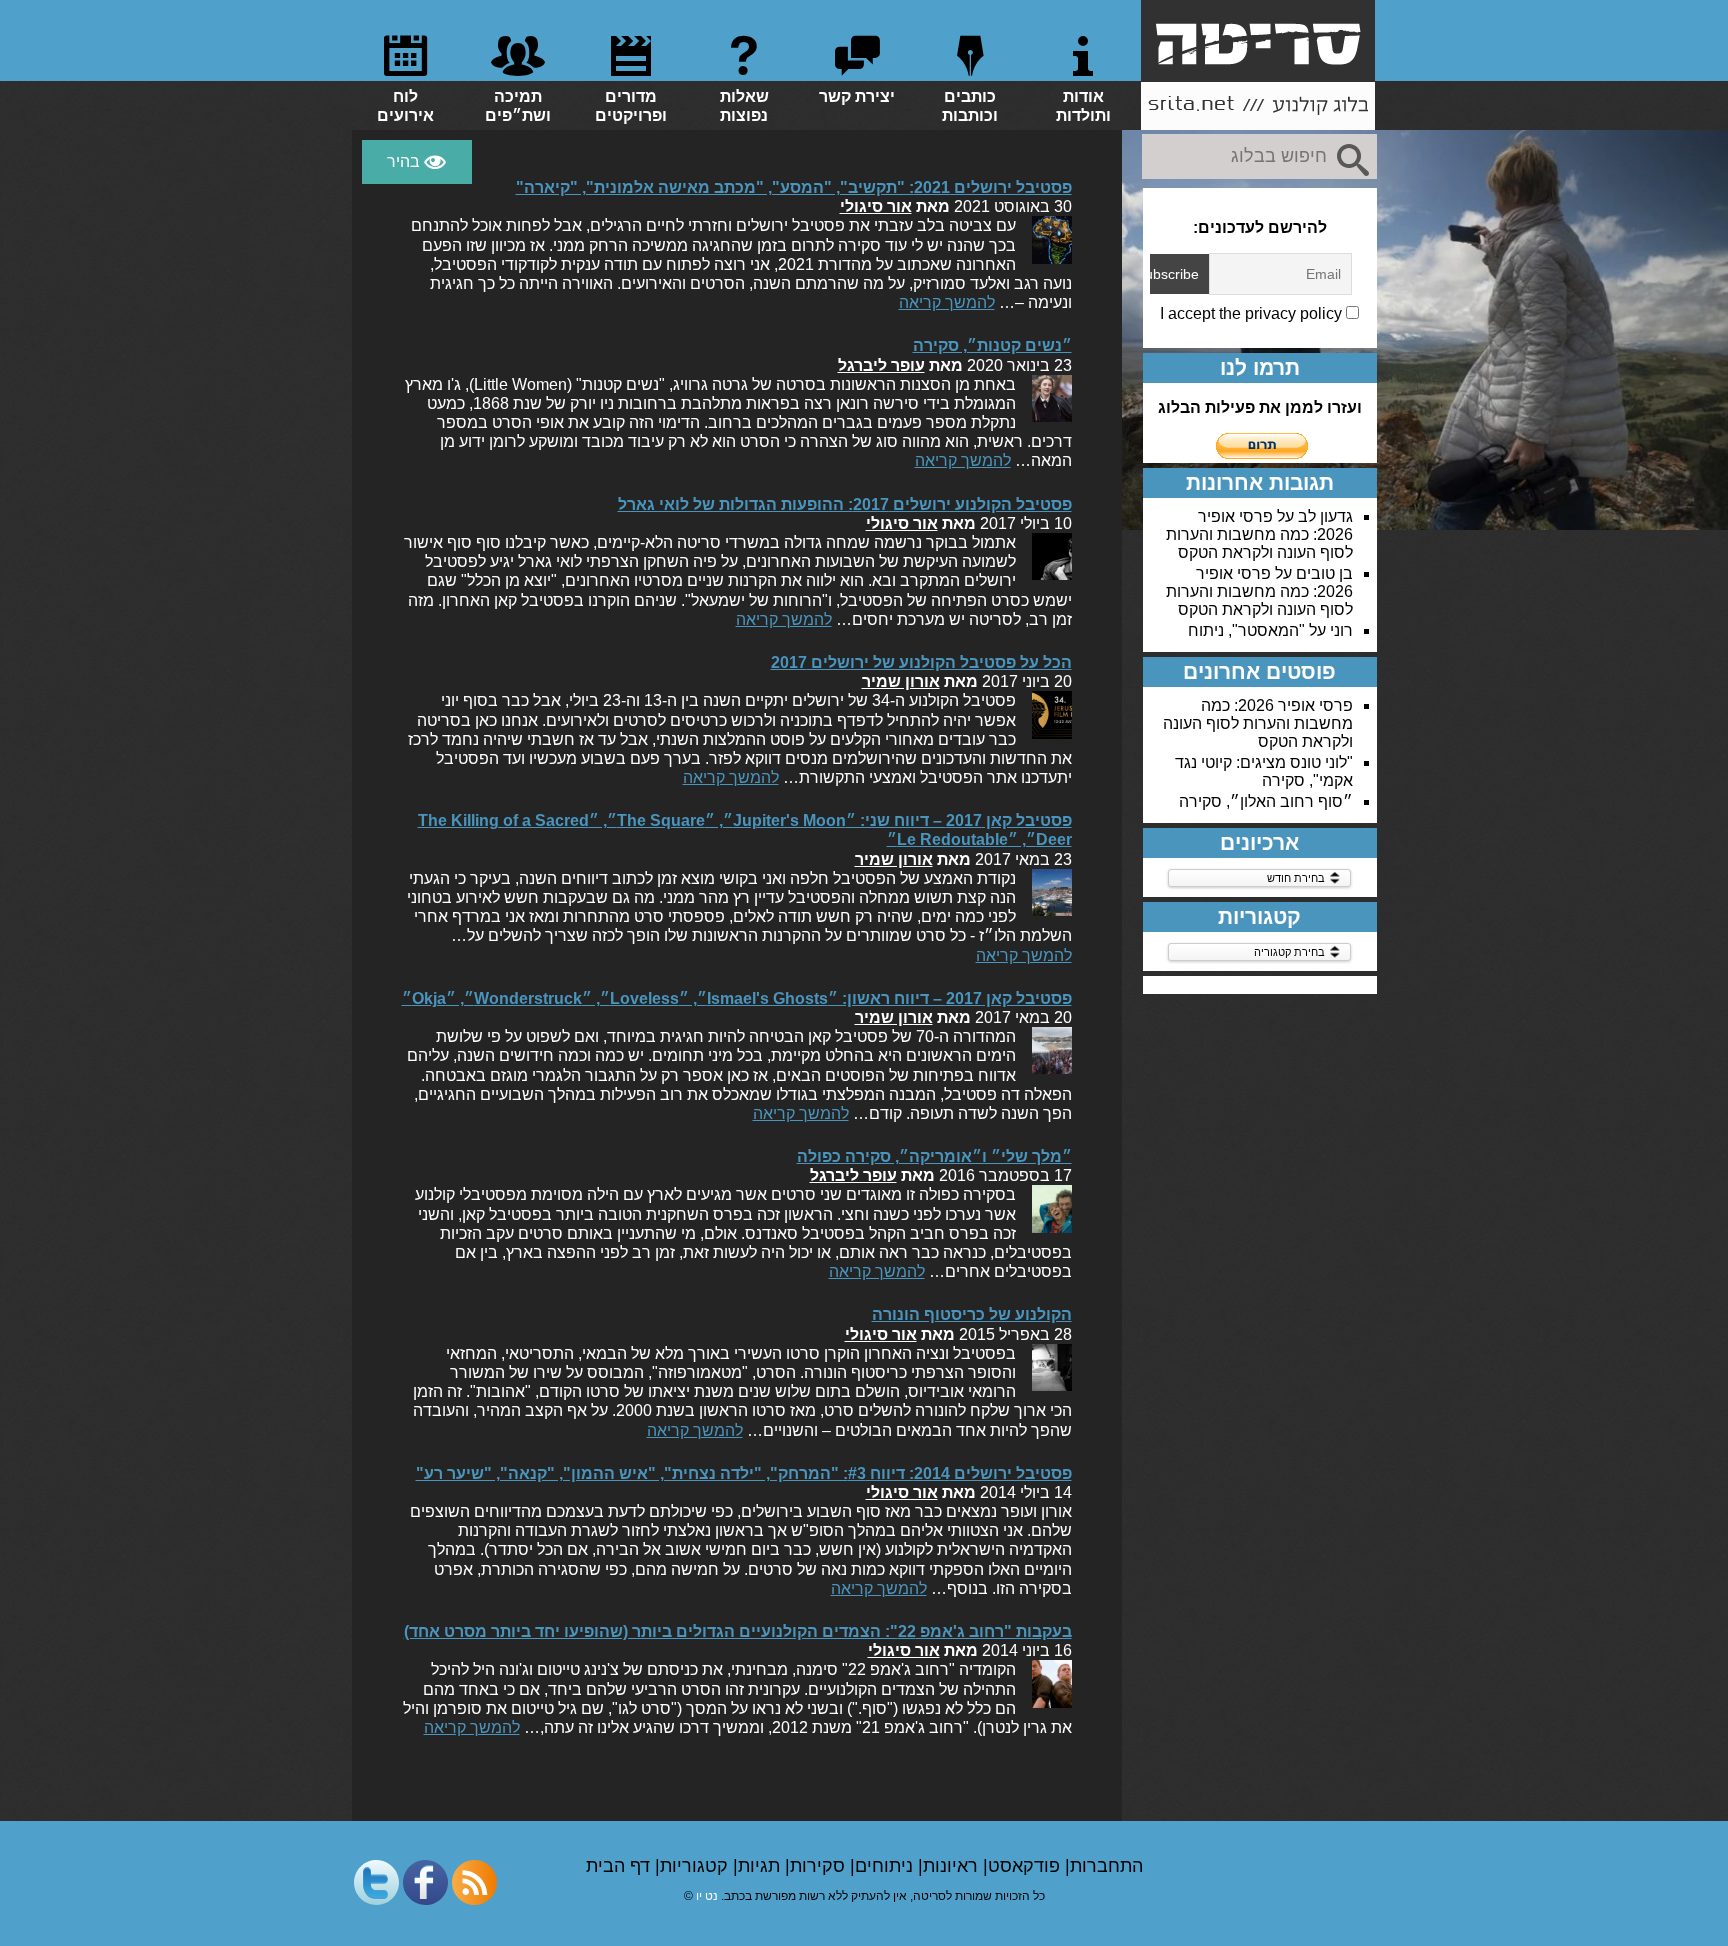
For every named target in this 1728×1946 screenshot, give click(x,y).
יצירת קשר (857, 96)
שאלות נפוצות (744, 106)
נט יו (707, 1896)
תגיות (761, 1866)
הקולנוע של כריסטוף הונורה (972, 1314)
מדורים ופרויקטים (631, 106)
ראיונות (953, 1866)
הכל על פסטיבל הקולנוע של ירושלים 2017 (921, 662)
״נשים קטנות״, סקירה (992, 345)
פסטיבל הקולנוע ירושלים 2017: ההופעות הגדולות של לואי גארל (845, 504)
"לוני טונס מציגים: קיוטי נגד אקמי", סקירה (1264, 771)
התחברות (1106, 1866)
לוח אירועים (405, 106)
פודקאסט (1026, 1866)
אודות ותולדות (1083, 106)
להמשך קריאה (947, 302)
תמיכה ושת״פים (518, 106)
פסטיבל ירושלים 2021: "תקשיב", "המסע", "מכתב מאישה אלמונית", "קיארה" (794, 187)
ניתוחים (886, 1866)
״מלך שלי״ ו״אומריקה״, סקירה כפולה (934, 1156)
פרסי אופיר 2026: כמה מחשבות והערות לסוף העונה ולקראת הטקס (1259, 534)
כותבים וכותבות (970, 106)
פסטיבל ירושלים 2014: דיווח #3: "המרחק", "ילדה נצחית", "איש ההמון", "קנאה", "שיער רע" (744, 1473)
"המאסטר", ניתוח (1246, 630)
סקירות (820, 1866)
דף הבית (620, 1866)
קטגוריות (696, 1866)
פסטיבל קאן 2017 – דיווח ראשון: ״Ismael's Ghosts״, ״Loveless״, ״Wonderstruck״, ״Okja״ (737, 998)
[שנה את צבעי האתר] (417, 162)
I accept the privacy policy (1253, 313)
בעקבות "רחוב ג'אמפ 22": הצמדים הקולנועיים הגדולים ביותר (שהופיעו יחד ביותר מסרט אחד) (738, 1631)
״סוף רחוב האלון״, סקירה (1266, 801)
